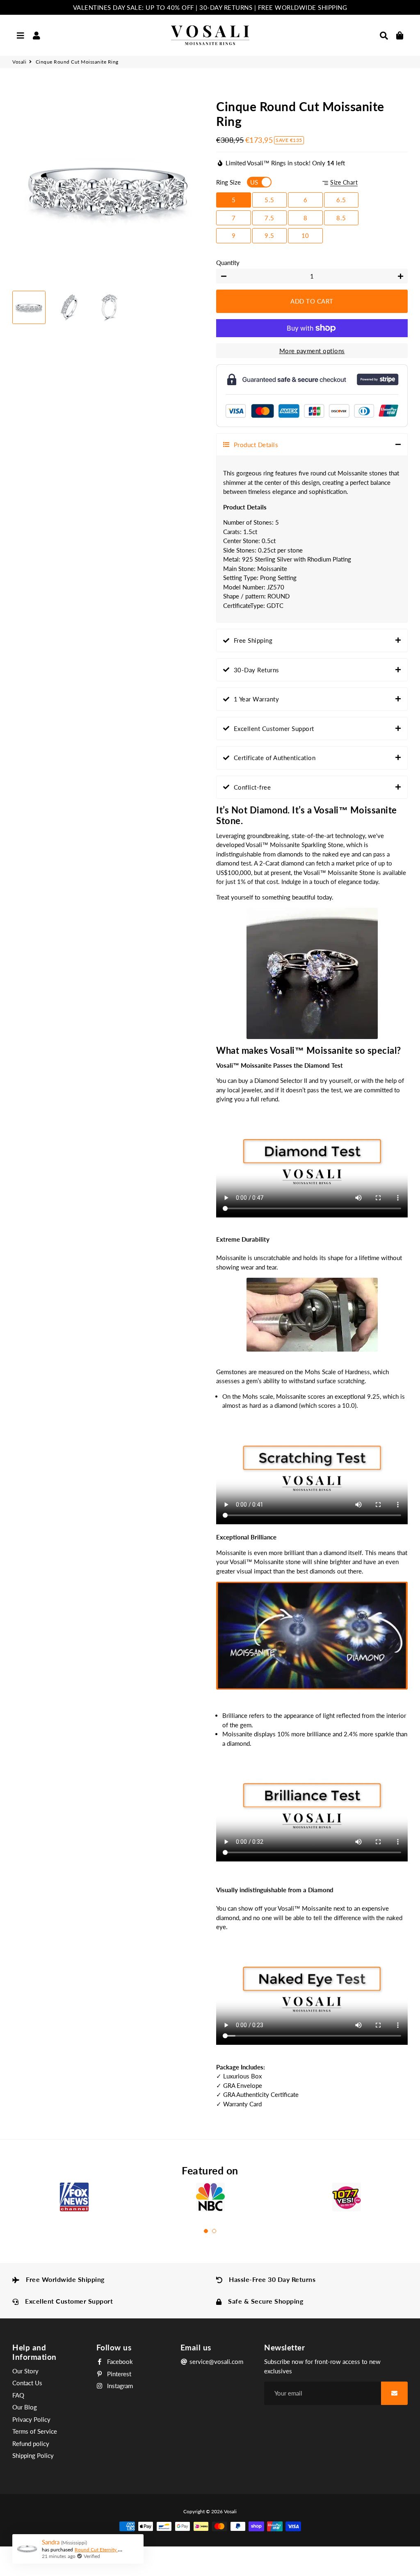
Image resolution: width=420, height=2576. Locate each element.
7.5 (269, 218)
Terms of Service (35, 2431)
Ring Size (228, 182)
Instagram (119, 2386)
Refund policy (31, 2444)
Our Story (25, 2371)
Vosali (19, 62)
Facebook (119, 2361)
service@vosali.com (216, 2361)
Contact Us (27, 2383)
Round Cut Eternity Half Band (107, 2550)
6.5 (341, 200)
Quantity (228, 263)
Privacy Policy (31, 2419)
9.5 (269, 235)
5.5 (269, 200)
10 (305, 235)
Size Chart (344, 183)
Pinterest (118, 2374)
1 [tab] (206, 2231)
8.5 (341, 218)
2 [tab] (214, 2231)
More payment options (312, 351)
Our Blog (25, 2407)
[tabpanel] (74, 2200)
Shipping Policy (33, 2455)
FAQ (18, 2395)
